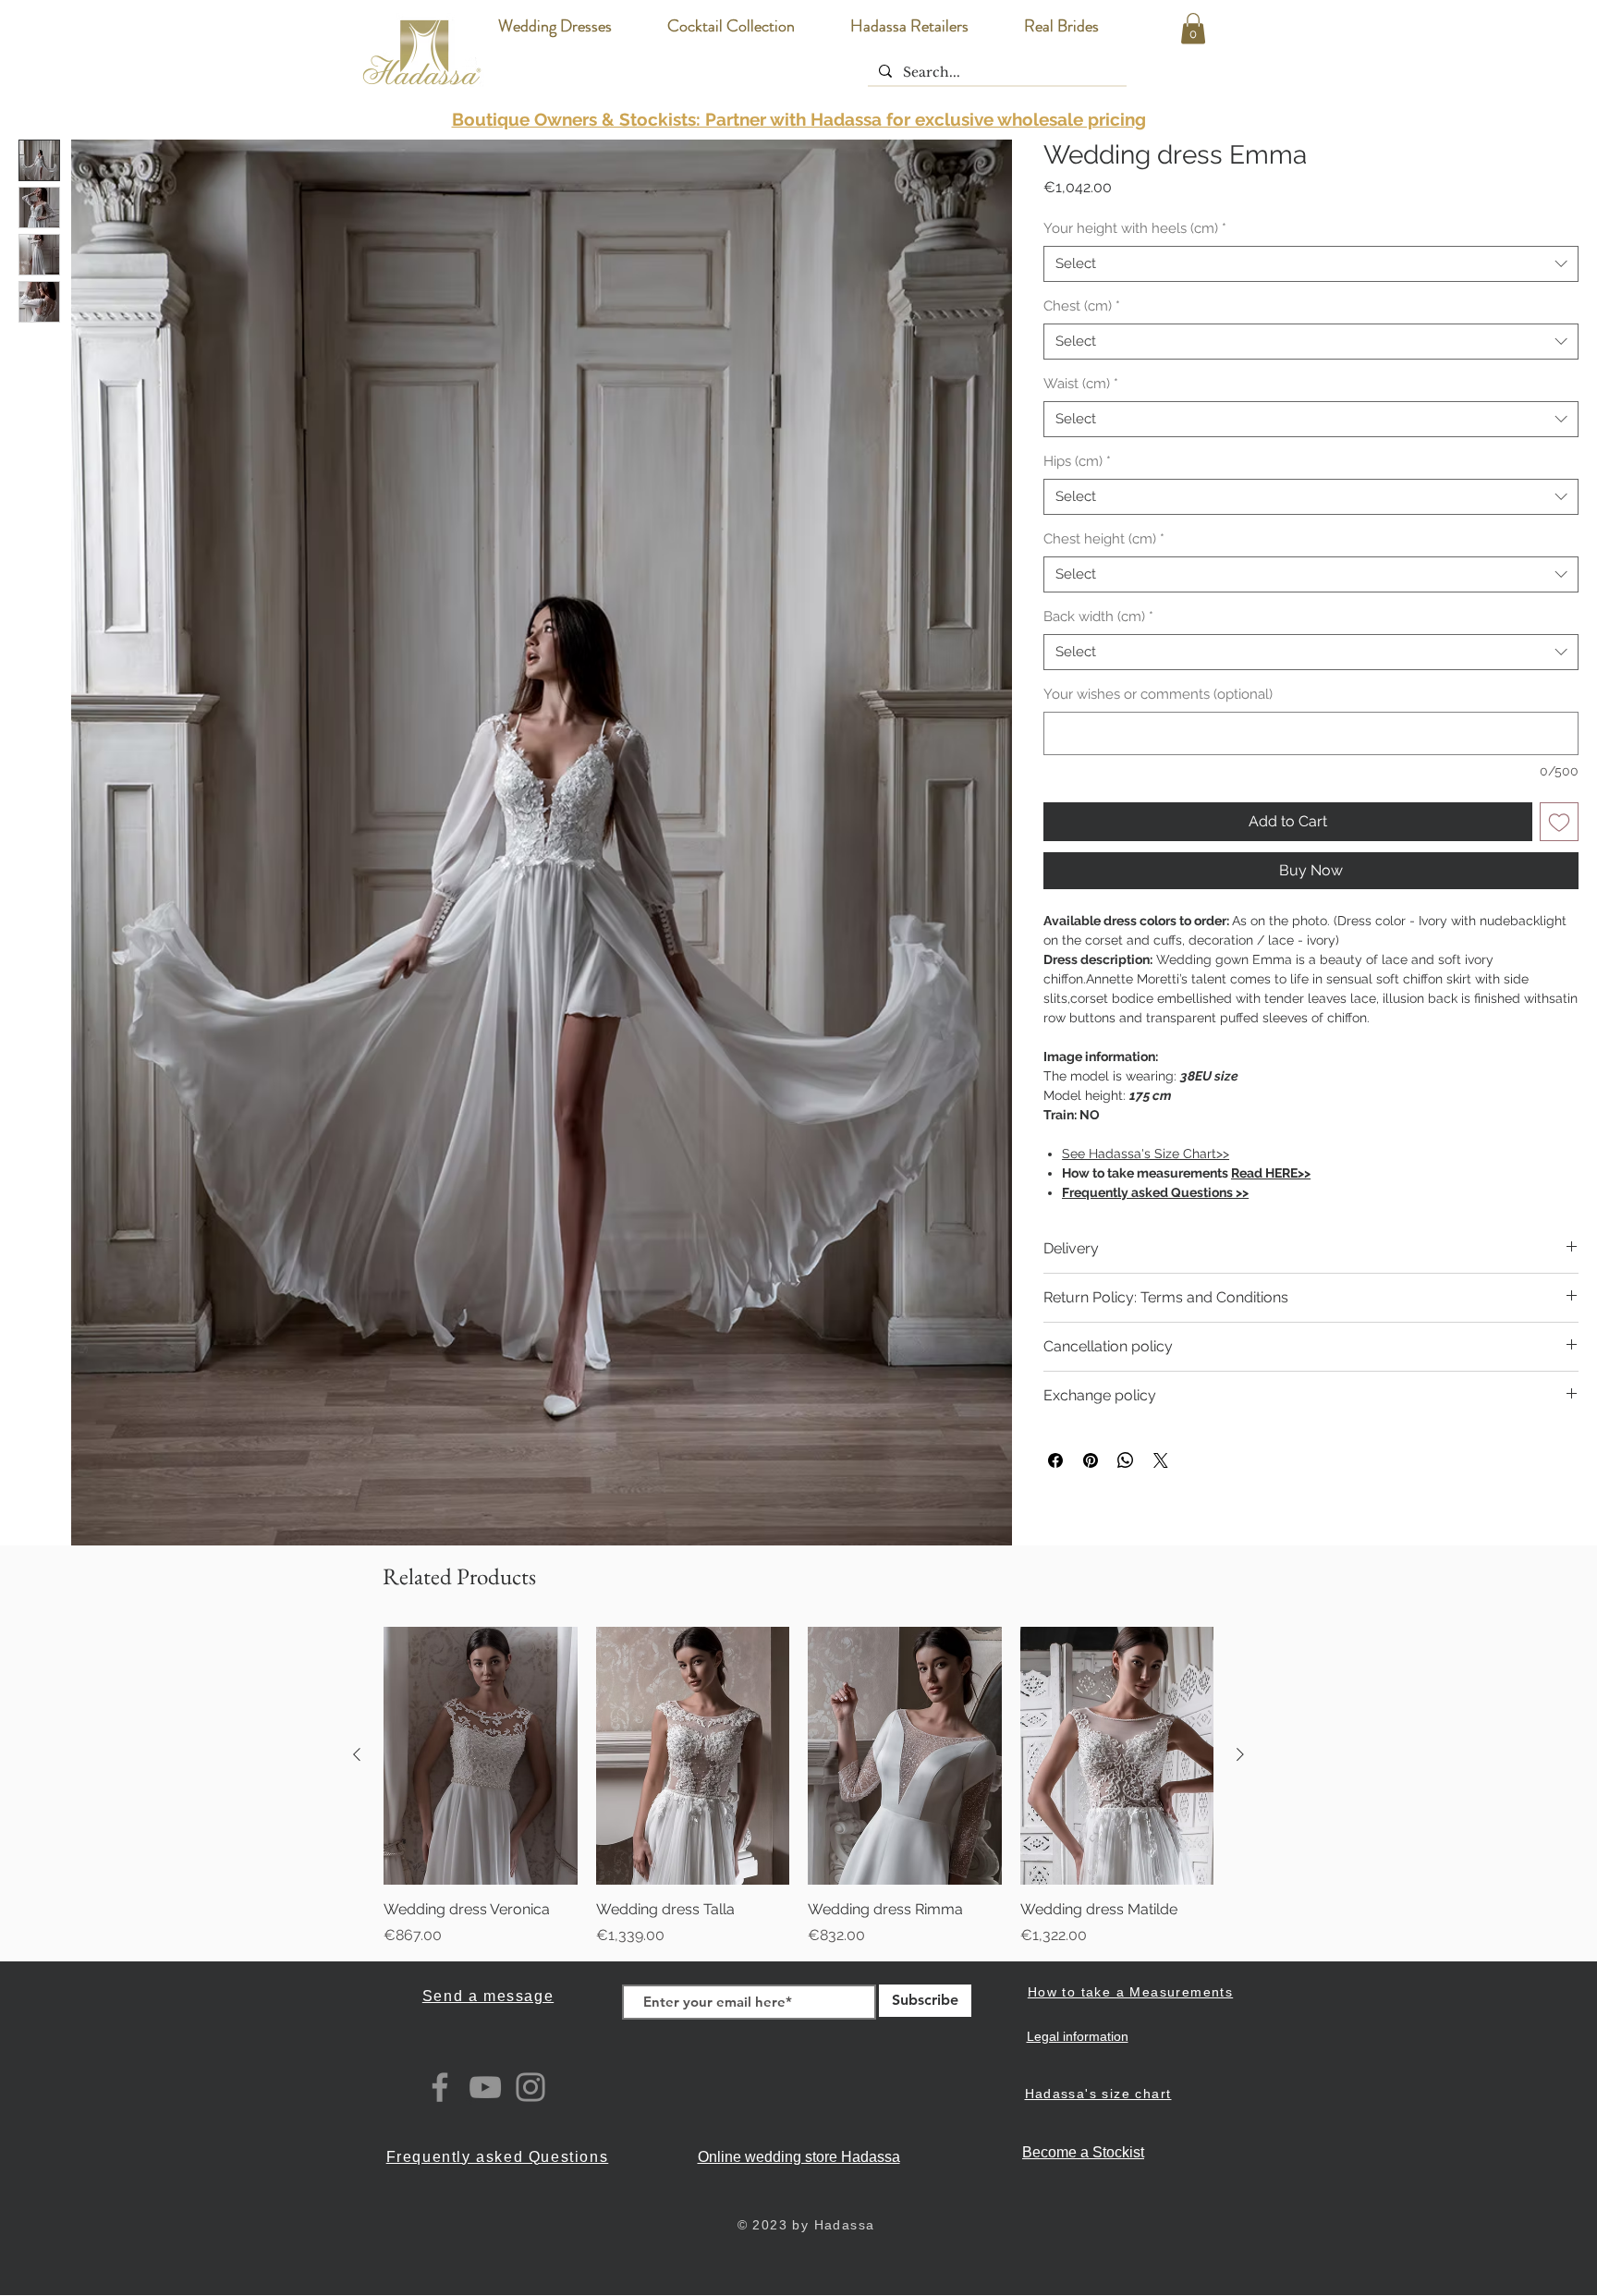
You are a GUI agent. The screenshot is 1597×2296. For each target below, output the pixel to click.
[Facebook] (440, 2087)
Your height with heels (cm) (1135, 228)
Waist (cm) (1081, 384)
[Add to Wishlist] (1559, 822)
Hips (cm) (1077, 461)
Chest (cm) (1082, 306)
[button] (1193, 28)
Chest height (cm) (1104, 539)
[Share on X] (1161, 1460)
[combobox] (1311, 264)
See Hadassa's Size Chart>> (1146, 1154)
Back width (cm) (1098, 617)
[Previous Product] (357, 1754)
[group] (798, 1787)
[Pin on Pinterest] (1091, 1460)
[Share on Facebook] (1055, 1460)
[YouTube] (485, 2087)
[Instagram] (530, 2087)
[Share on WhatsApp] (1126, 1460)
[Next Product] (1240, 1754)
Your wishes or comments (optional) (1158, 694)
